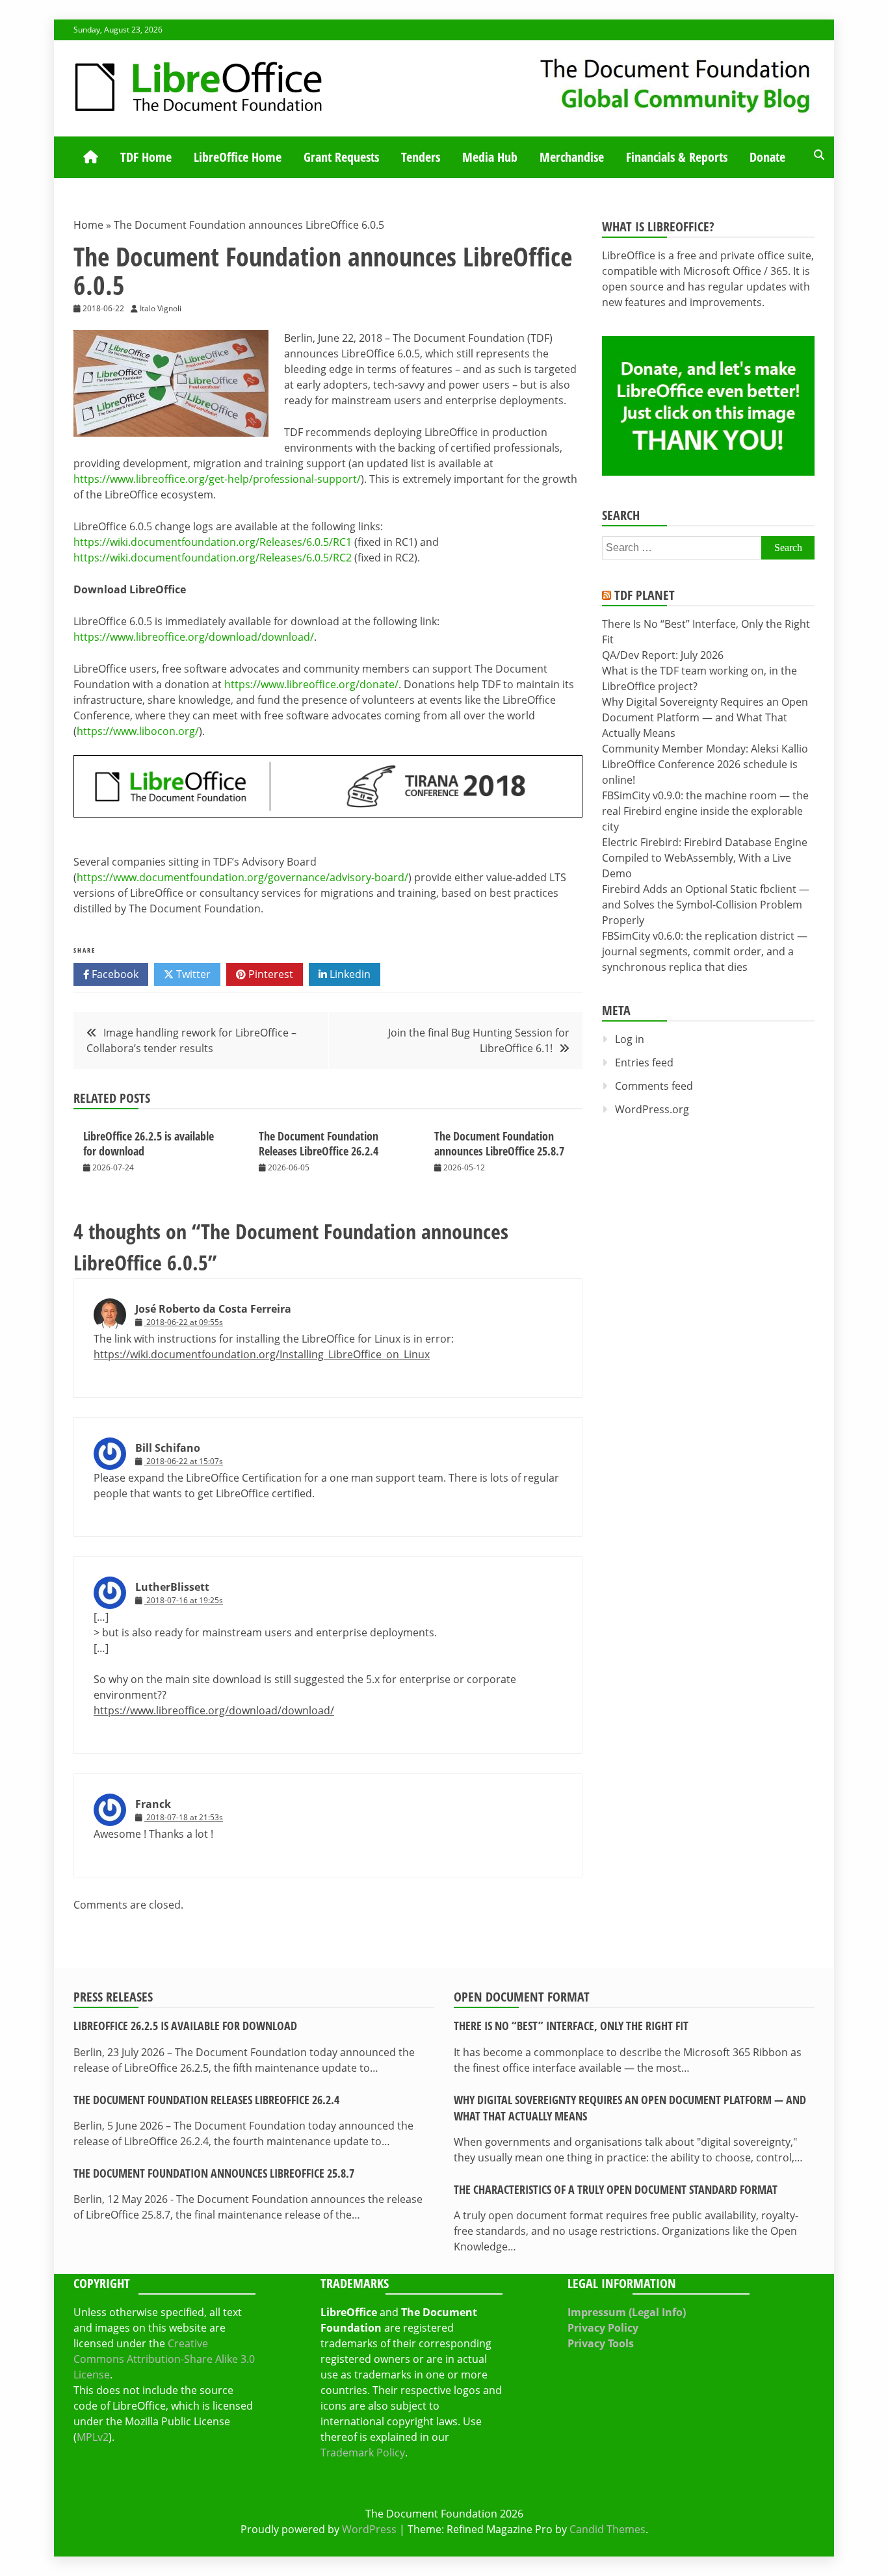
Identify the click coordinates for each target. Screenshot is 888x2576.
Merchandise (572, 157)
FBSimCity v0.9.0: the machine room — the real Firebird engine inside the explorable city (705, 811)
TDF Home (146, 157)
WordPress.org (652, 1109)
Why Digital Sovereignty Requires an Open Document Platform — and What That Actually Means (705, 717)
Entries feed (644, 1063)
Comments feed (654, 1086)
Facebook (114, 974)
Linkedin (349, 974)
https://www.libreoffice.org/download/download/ (194, 637)
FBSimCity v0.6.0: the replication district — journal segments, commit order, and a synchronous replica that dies (705, 951)
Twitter (192, 974)
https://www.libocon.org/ (138, 731)
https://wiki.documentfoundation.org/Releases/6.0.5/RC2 (213, 558)
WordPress (369, 2529)
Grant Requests (341, 157)
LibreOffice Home (238, 157)
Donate (767, 157)
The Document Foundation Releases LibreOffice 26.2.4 (319, 1143)
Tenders (421, 157)
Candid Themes (607, 2529)
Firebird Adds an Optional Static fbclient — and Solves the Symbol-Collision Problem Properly (706, 905)
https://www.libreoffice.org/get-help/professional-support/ (217, 479)
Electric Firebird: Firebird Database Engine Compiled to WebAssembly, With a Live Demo (705, 858)
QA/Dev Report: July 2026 (663, 655)
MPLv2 (93, 2437)
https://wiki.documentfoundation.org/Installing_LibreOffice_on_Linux (262, 1354)
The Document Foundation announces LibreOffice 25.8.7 (499, 1143)
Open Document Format (522, 1997)
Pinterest (269, 974)
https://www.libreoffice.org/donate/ (311, 684)
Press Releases (113, 1997)
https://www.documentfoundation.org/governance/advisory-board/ (242, 877)
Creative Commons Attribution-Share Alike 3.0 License (164, 2359)
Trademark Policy (363, 2453)
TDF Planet (645, 595)
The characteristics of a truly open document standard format (616, 2189)
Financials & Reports (677, 157)
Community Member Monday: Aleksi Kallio (705, 749)
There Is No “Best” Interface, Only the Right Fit (571, 2026)
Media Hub (490, 157)
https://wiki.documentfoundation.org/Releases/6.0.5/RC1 (213, 542)
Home (88, 225)
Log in (630, 1039)
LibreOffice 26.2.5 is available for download (149, 1143)
